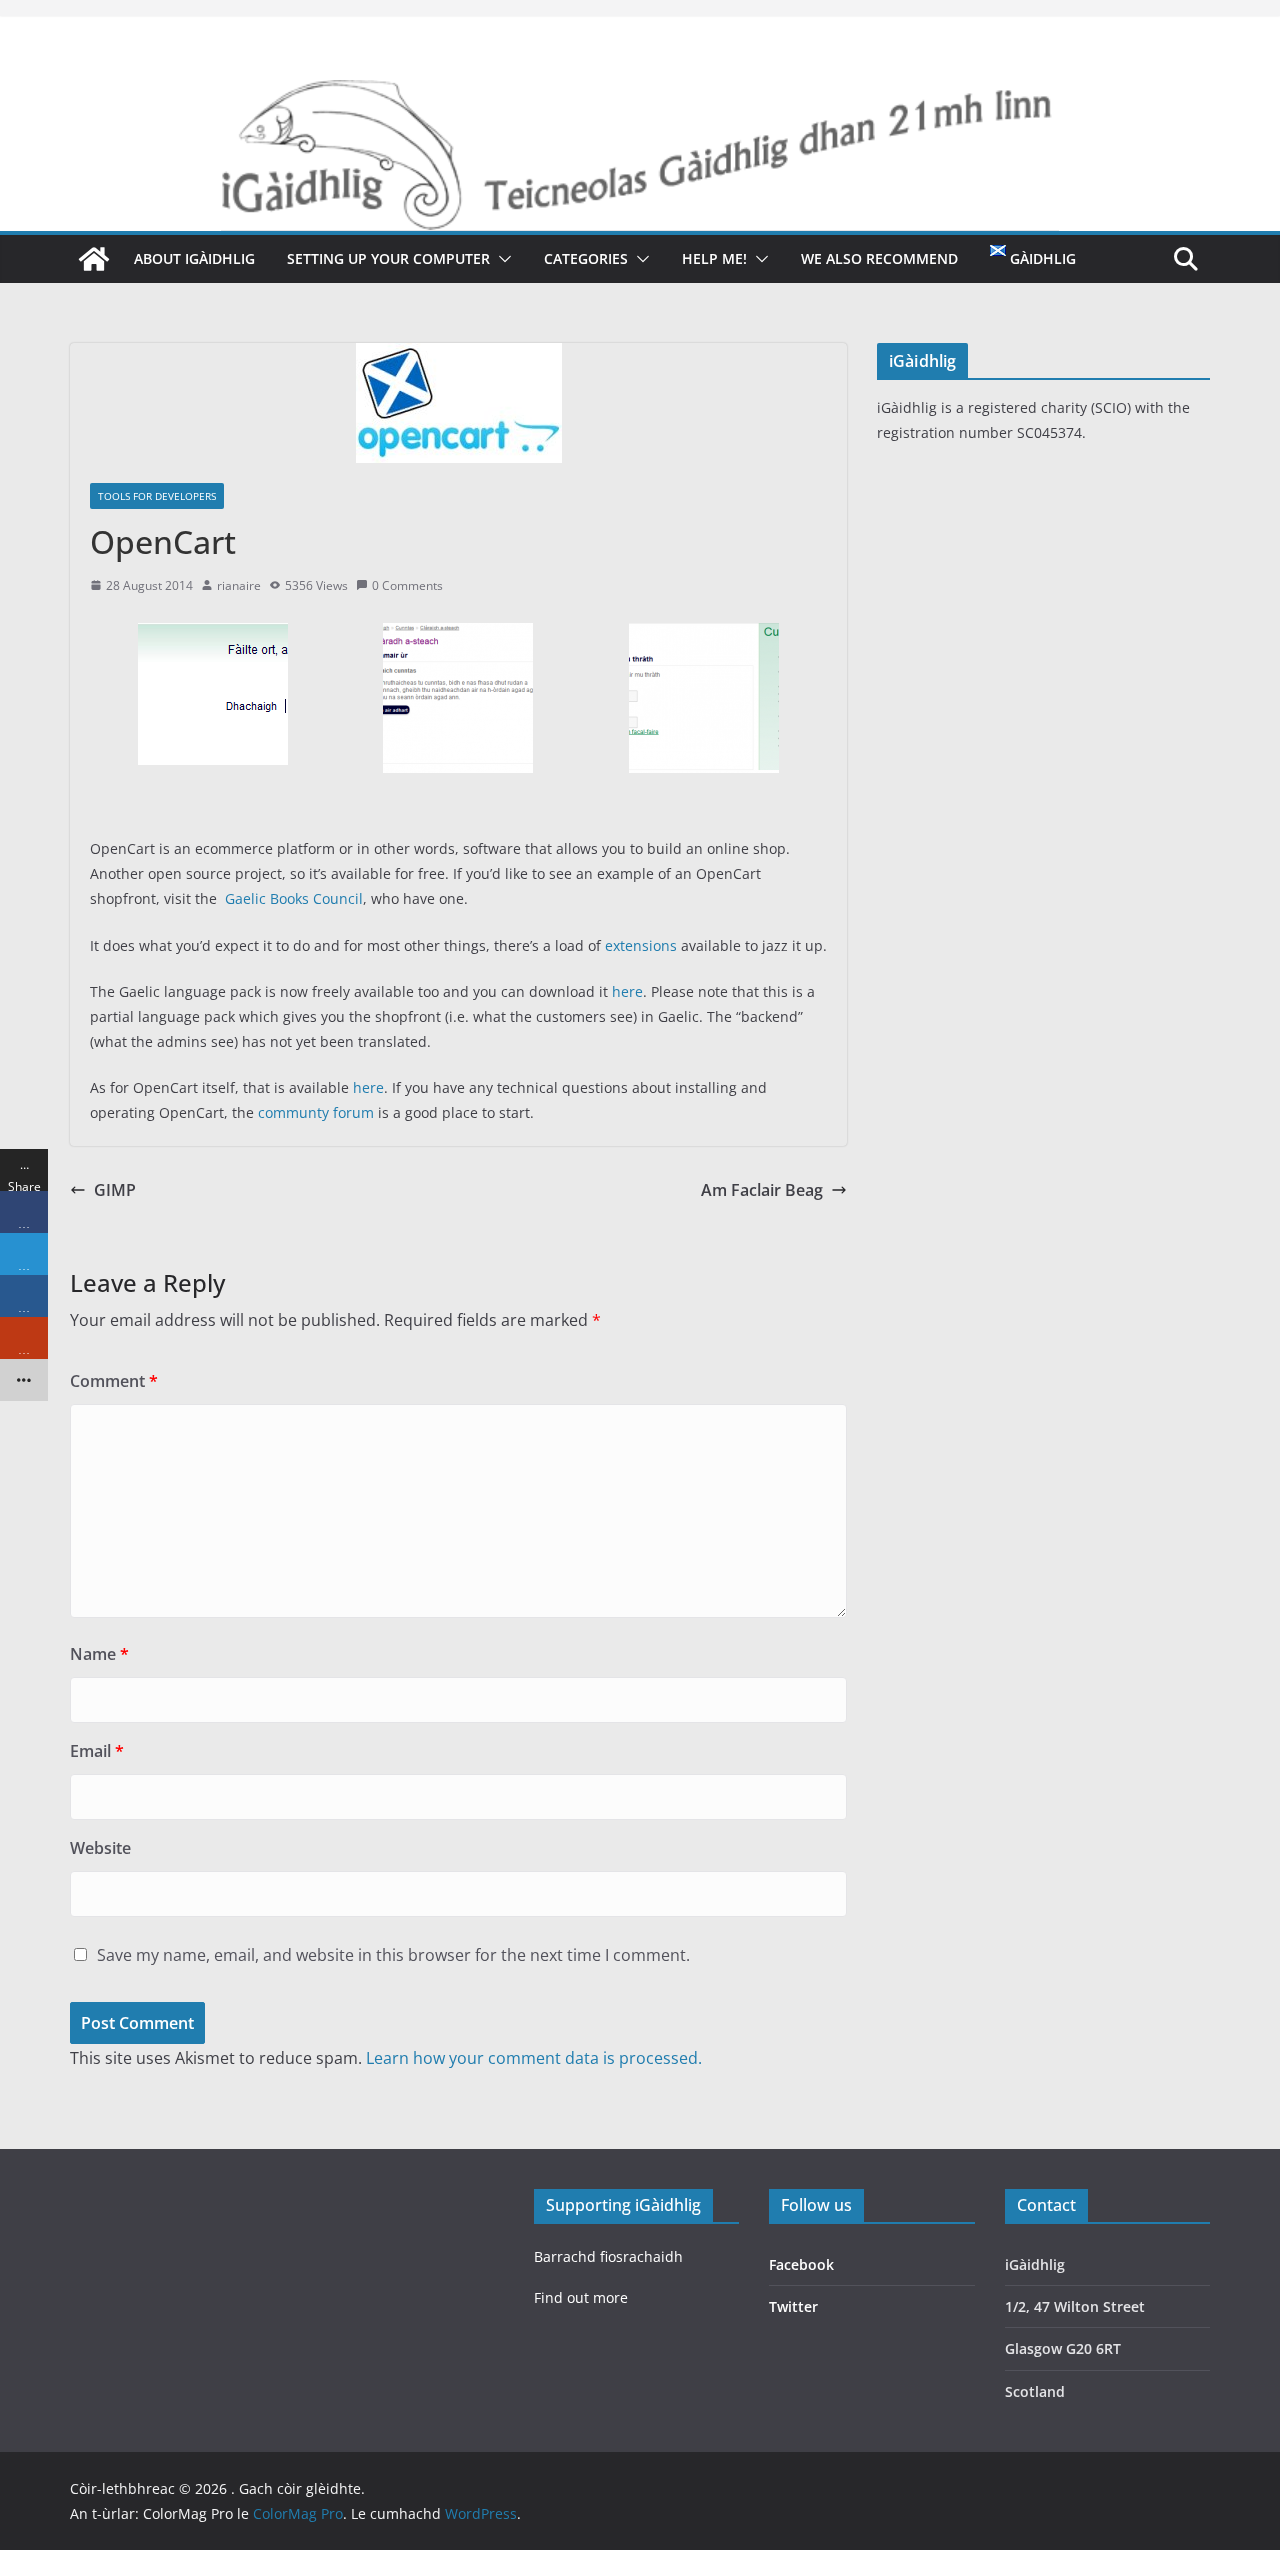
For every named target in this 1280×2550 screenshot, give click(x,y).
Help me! (714, 258)
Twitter (793, 2306)
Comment (114, 1381)
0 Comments (407, 585)
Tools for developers (157, 496)
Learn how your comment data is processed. (534, 2058)
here (627, 991)
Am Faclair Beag (762, 1190)
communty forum (316, 1112)
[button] (501, 259)
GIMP (115, 1190)
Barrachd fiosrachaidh (608, 2256)
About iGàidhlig (194, 258)
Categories (586, 258)
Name (99, 1654)
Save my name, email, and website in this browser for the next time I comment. (393, 1955)
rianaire (239, 585)
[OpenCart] (213, 637)
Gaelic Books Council (294, 898)
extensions (641, 945)
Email (97, 1751)
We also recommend (879, 258)
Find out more (581, 2297)
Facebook (801, 2264)
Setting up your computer (388, 258)
